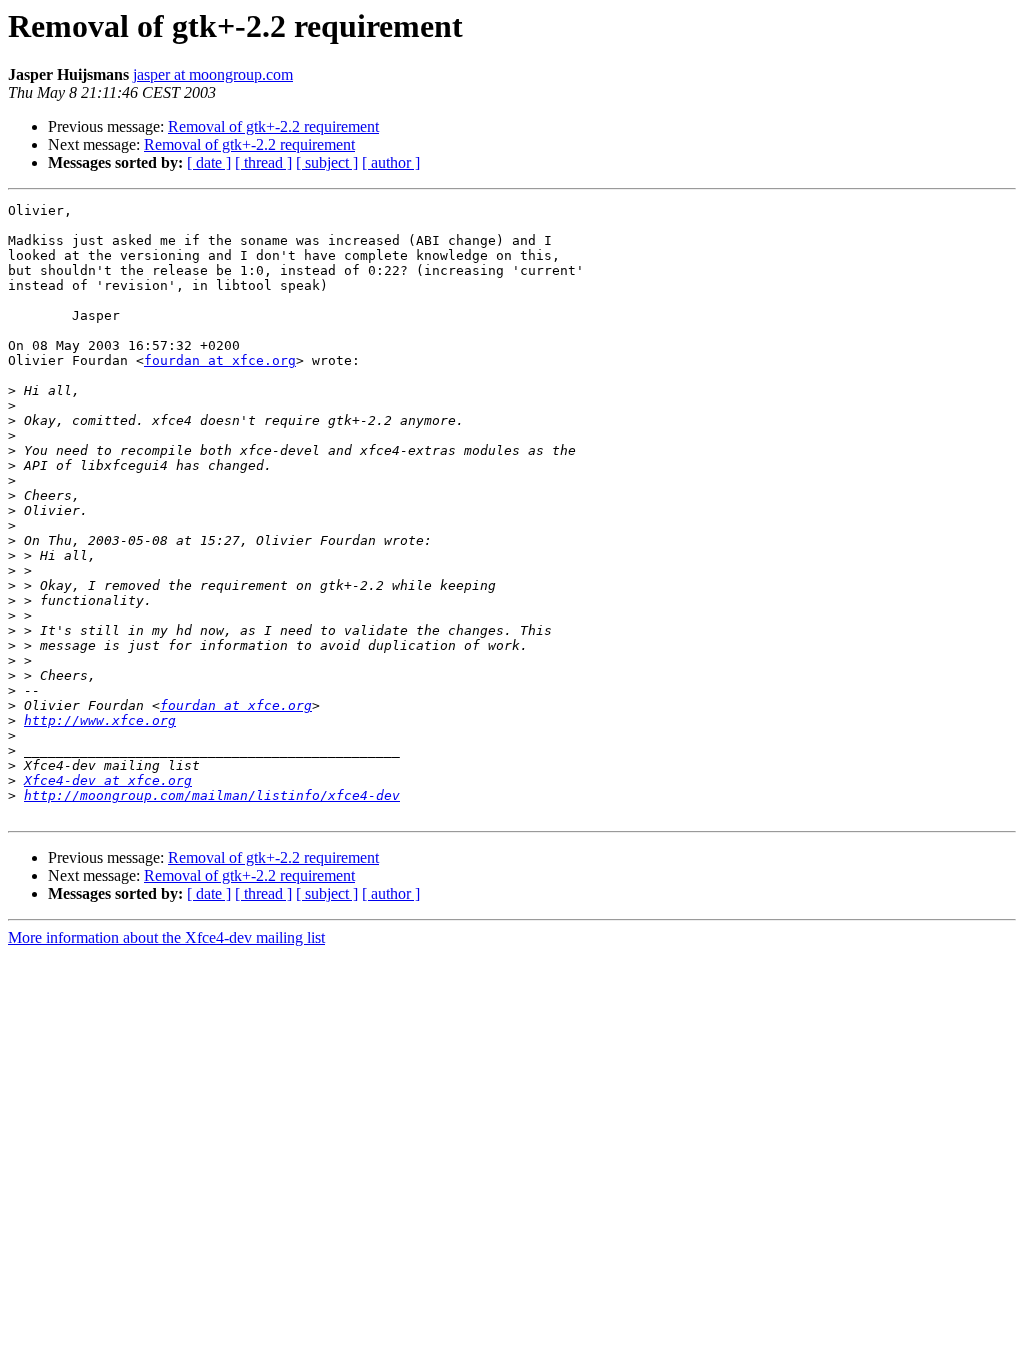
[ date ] (209, 162)
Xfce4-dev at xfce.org (108, 780)
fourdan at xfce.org (220, 360)
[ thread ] (263, 162)
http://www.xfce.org (100, 720)
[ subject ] (327, 162)
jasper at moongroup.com (213, 74)
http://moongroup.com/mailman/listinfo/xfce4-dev (212, 795)
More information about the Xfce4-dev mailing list (166, 937)
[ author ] (391, 162)
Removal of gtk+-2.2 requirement (273, 126)
